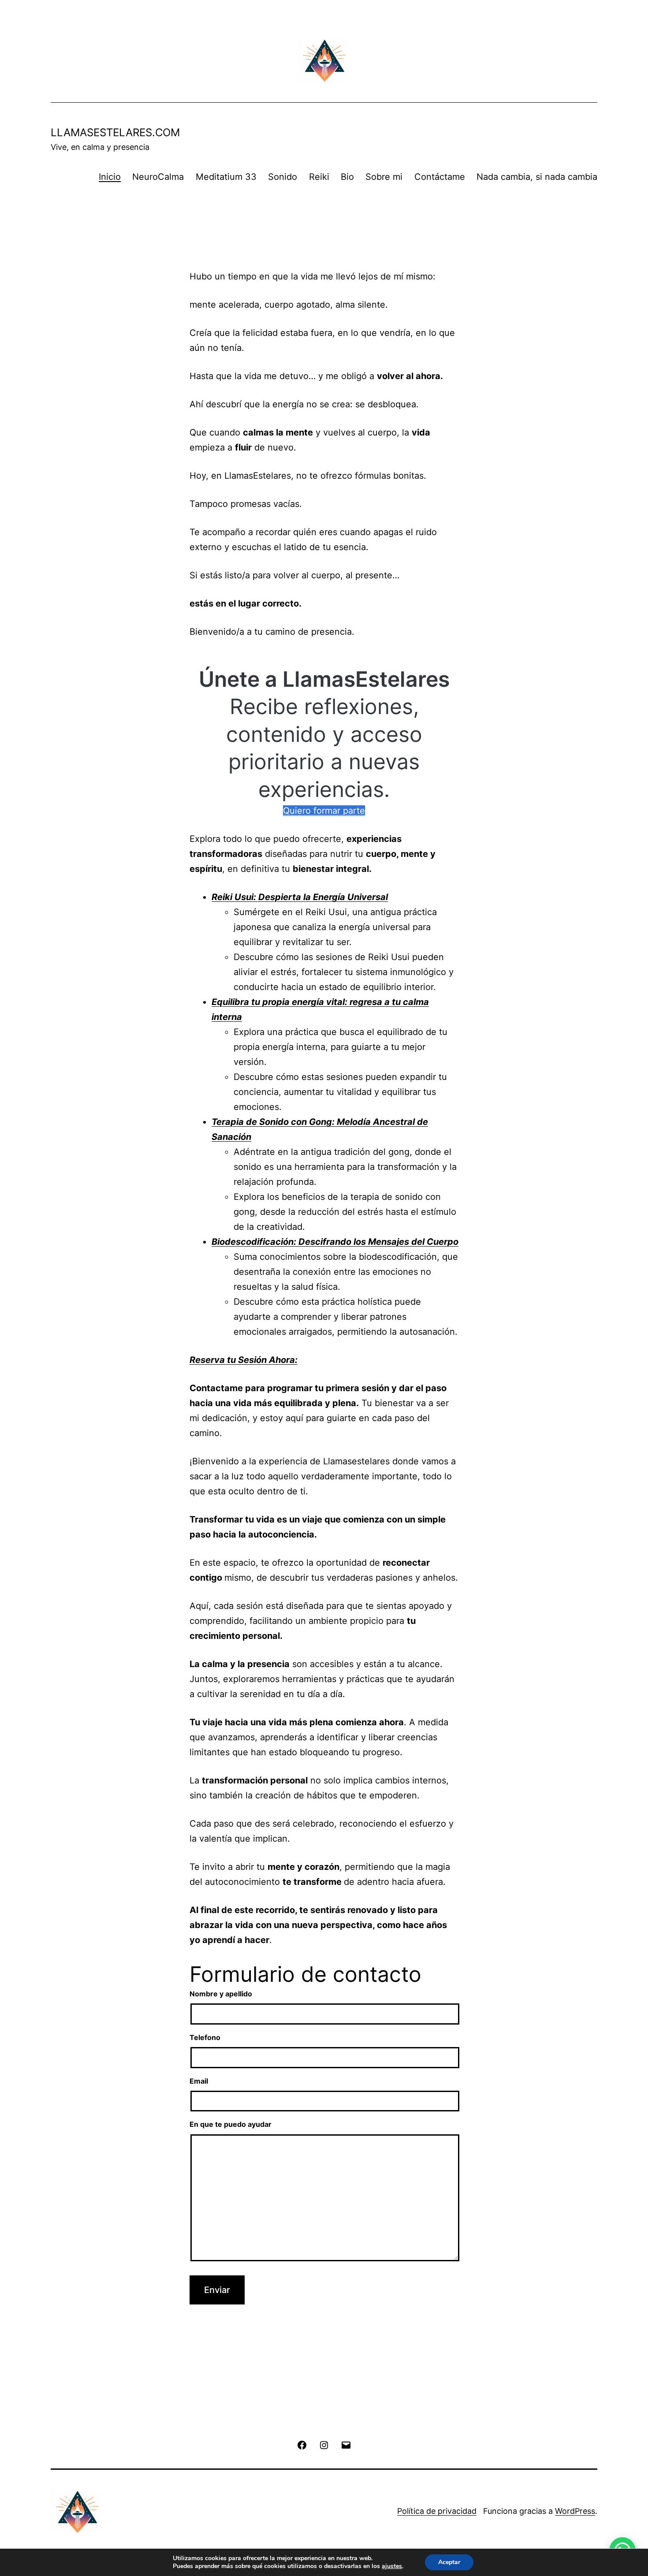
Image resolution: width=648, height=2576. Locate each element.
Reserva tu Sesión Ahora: (244, 1360)
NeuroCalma (158, 177)
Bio (347, 177)
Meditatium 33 (226, 177)
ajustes (392, 2566)
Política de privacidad (437, 2511)
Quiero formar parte (324, 811)
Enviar (217, 2290)
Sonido (283, 177)
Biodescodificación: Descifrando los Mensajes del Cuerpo (335, 1242)
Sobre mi (384, 177)
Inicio (110, 177)
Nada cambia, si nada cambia (537, 177)
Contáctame (440, 177)
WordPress (575, 2511)
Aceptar (449, 2562)
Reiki (319, 177)
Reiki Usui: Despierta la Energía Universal (300, 897)
